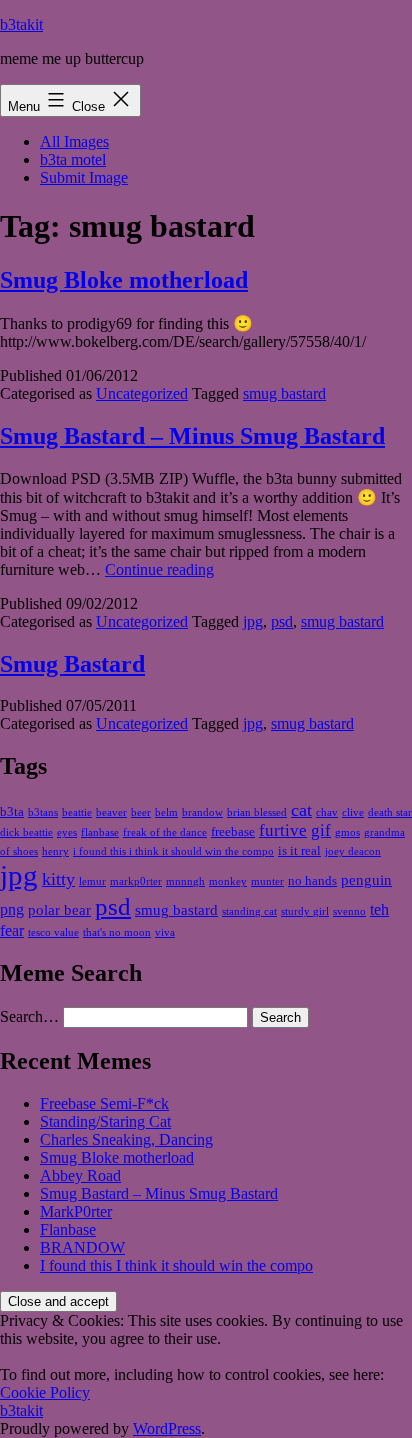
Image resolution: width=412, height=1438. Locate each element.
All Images (74, 141)
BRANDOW (82, 1247)
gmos (347, 832)
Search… (29, 1016)
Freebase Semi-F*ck (104, 1103)
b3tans (43, 812)
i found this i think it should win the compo (173, 851)
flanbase (100, 832)
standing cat (249, 911)
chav (327, 812)
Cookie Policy (45, 1392)
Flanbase (68, 1229)
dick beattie (26, 832)
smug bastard (284, 393)
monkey (228, 881)
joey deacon (353, 851)
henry (55, 851)
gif (321, 830)
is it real (299, 850)
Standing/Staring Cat (105, 1121)
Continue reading (159, 569)
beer (141, 812)
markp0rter (136, 881)
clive (353, 812)
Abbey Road (80, 1175)
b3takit (21, 24)
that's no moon (117, 932)
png (12, 909)
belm (166, 812)
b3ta (12, 811)
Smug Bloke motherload (124, 280)
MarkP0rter (76, 1211)
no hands (312, 880)
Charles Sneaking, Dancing (126, 1139)
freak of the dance (165, 832)
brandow (202, 812)
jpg (253, 621)
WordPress (167, 1428)
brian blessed (257, 812)
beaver (111, 812)
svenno (349, 911)
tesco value (53, 932)
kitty (58, 879)
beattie (77, 812)
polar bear (59, 910)
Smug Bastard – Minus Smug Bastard (192, 436)
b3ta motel (73, 159)
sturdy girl (305, 911)
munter (267, 881)
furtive (283, 830)
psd (282, 621)
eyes (67, 832)
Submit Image (84, 177)
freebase (233, 831)
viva (165, 932)
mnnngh (185, 881)
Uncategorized (142, 393)
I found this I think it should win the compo (176, 1265)
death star (390, 812)
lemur (92, 881)
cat (301, 810)
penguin (366, 880)
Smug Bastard (72, 664)
